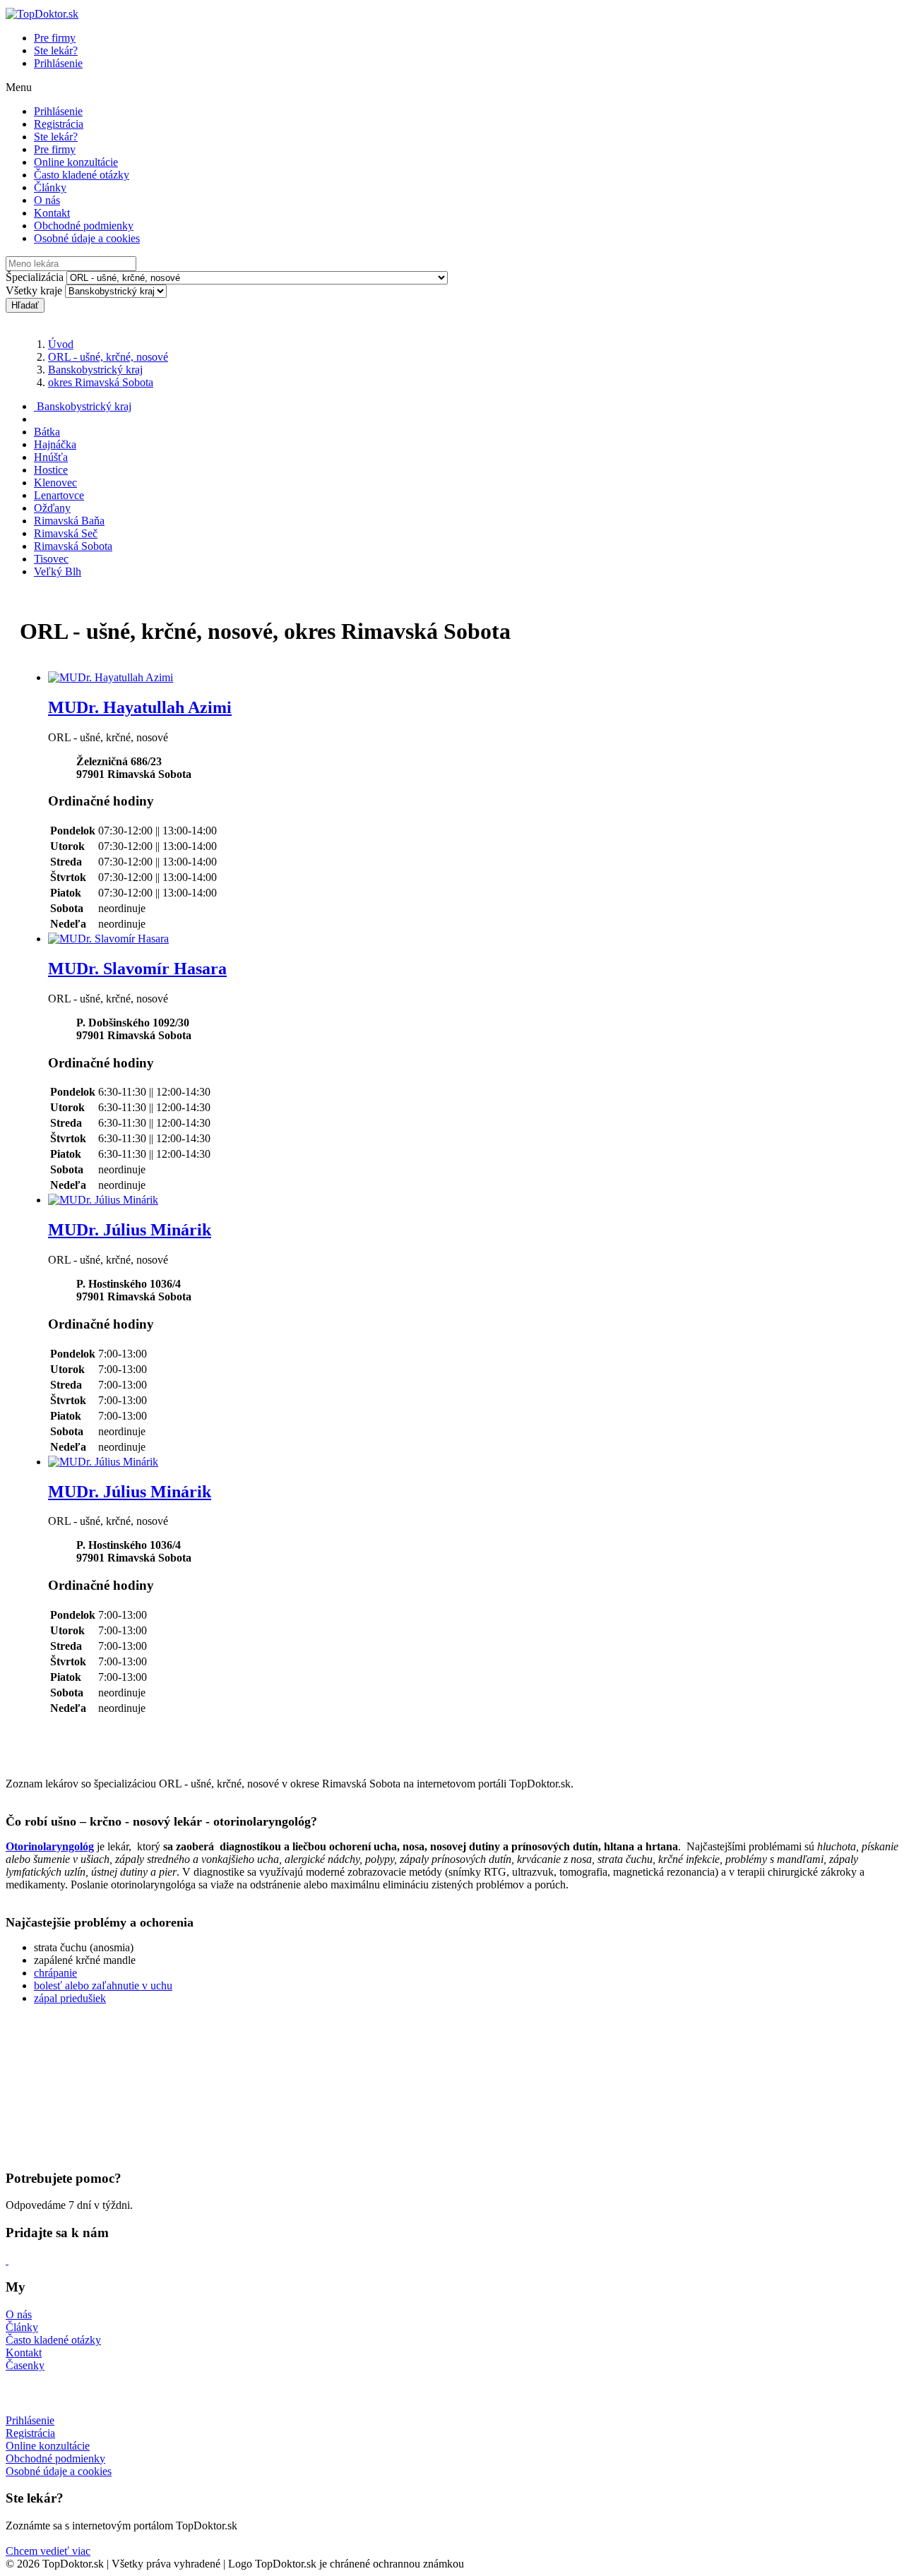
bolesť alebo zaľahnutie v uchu (103, 1985)
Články (50, 187)
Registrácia (59, 124)
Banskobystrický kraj (95, 370)
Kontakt (52, 213)
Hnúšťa (51, 457)
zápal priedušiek (70, 1998)
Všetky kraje (34, 290)
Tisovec (51, 559)
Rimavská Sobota (73, 546)
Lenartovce (59, 495)
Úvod (61, 344)
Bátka (47, 432)
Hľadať (25, 305)
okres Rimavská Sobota (101, 382)
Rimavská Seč (66, 533)
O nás (47, 200)
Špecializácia (35, 277)
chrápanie (55, 1973)
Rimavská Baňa (69, 521)
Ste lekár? (56, 50)
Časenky (25, 2365)
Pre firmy (55, 38)
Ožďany (52, 508)
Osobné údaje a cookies (87, 238)
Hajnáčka (55, 444)
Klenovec (55, 483)
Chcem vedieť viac (48, 2551)
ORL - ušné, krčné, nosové (108, 357)
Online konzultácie (76, 162)
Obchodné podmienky (84, 226)
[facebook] (7, 2260)
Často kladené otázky (82, 175)
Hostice (51, 470)
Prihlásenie (58, 63)
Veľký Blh (58, 571)
